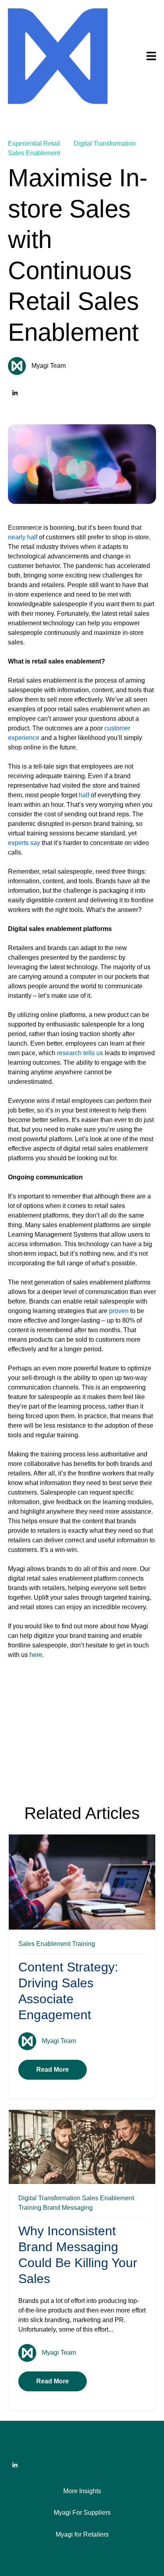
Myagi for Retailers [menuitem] (82, 2534)
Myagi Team (49, 366)
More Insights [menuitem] (82, 2491)
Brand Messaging (68, 2208)
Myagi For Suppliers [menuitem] (82, 2513)
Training (84, 1944)
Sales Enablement (34, 153)
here (36, 1655)
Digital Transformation (105, 143)
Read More (53, 2070)
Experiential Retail (34, 143)
